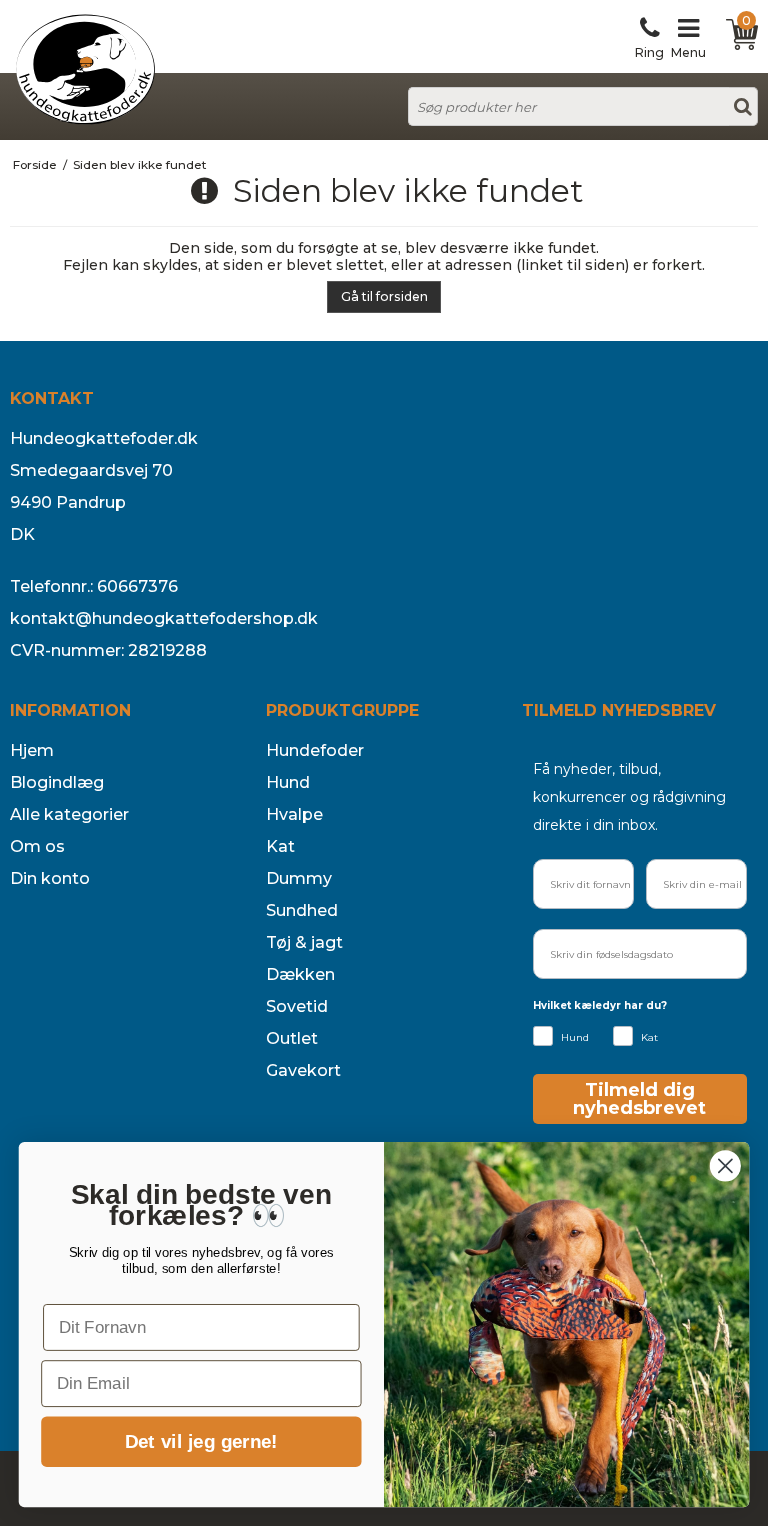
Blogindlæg (57, 782)
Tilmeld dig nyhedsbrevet (639, 1099)
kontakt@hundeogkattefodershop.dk (164, 618)
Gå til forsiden (384, 296)
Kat (280, 846)
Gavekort (303, 1070)
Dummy (299, 878)
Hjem (32, 750)
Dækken (300, 974)
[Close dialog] (725, 1165)
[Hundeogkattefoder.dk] (85, 69)
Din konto (50, 878)
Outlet (292, 1038)
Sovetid (297, 1006)
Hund (288, 782)
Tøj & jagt (304, 942)
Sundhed (302, 910)
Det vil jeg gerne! (201, 1442)
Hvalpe (294, 814)
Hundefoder (315, 750)
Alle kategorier (69, 814)
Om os (37, 846)
